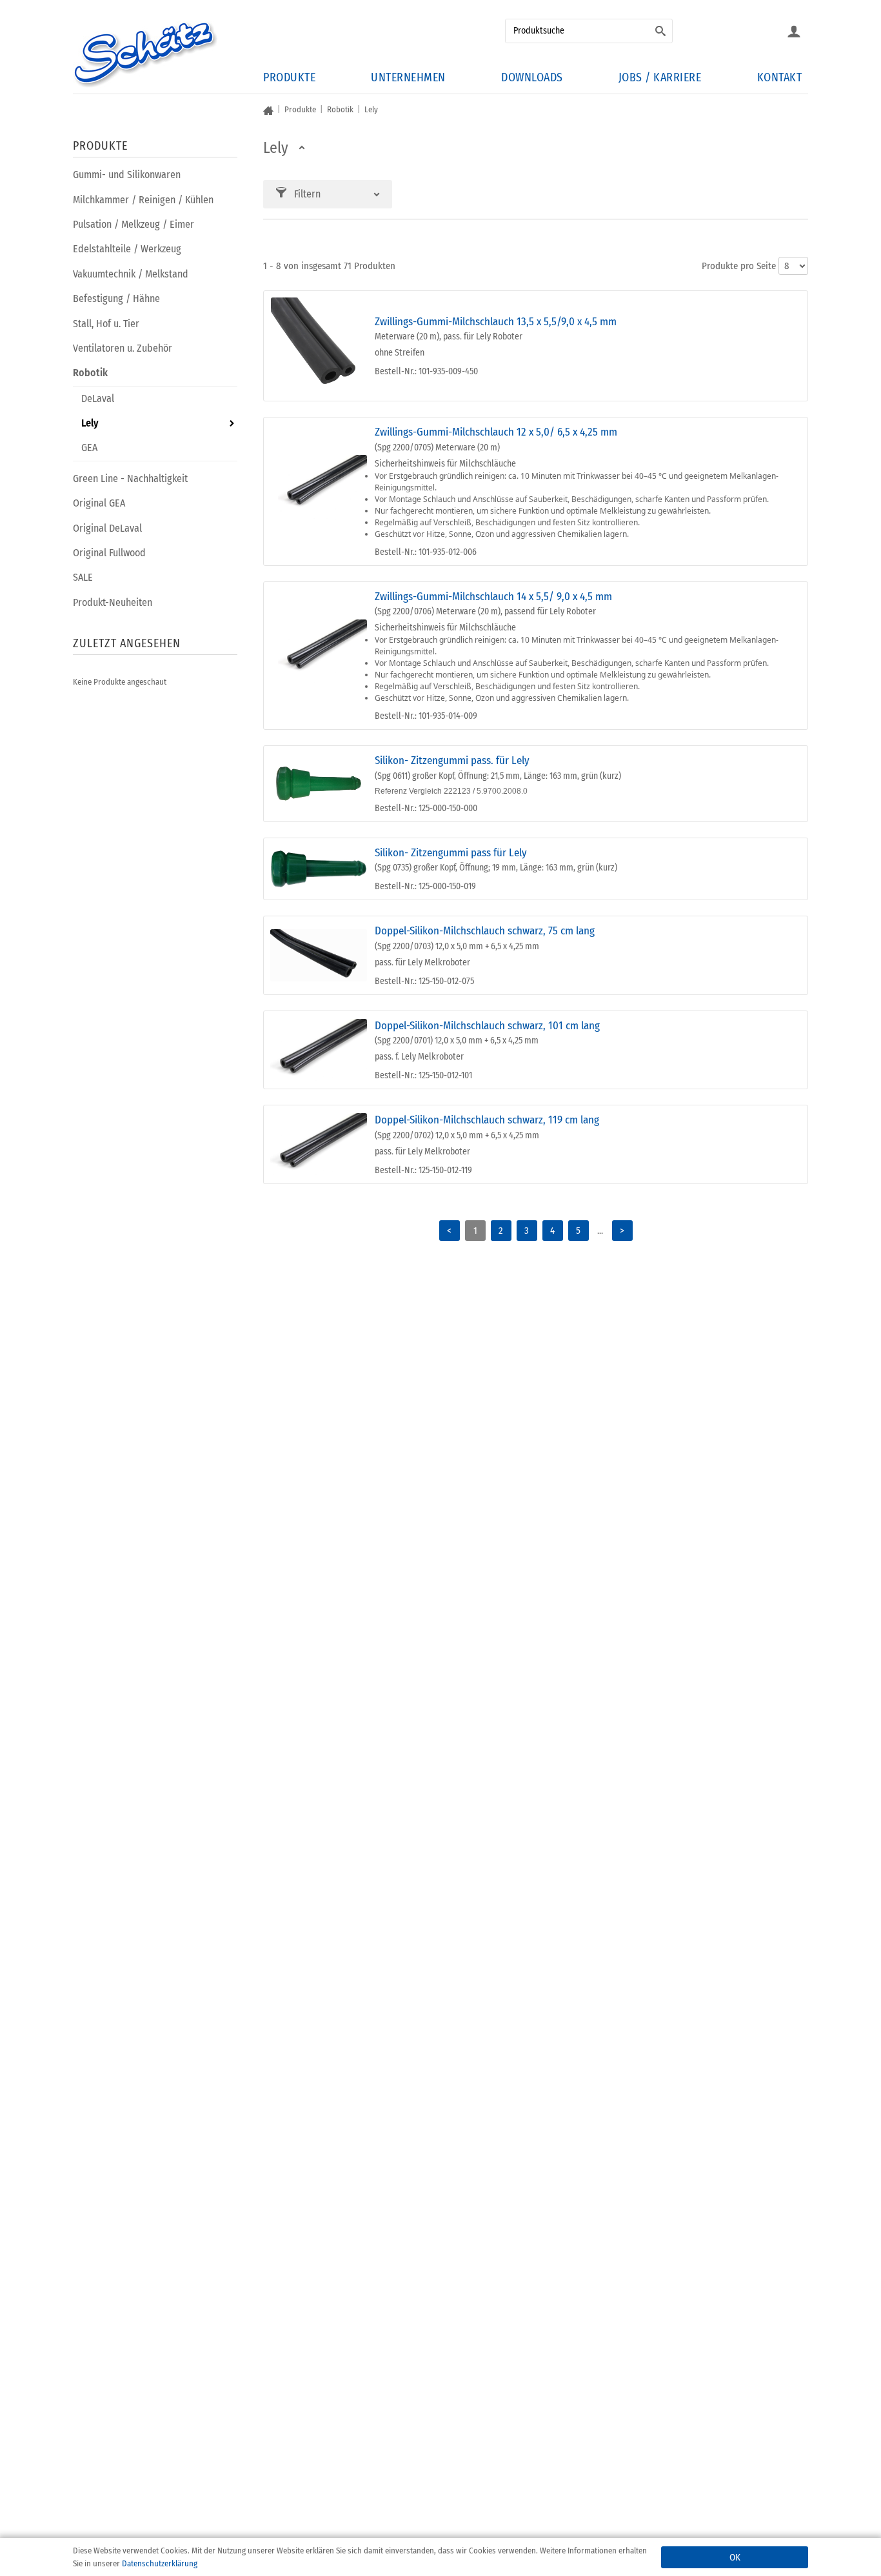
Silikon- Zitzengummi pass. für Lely (452, 760)
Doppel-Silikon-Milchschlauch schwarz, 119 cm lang (487, 1120)
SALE (83, 577)
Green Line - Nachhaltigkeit (130, 478)
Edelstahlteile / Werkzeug (127, 249)
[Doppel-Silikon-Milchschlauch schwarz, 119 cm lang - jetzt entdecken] (319, 1144)
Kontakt (780, 77)
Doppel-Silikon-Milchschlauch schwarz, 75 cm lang (485, 931)
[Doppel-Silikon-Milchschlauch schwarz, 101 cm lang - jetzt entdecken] (319, 1050)
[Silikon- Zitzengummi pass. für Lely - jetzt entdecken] (319, 784)
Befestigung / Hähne (116, 298)
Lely (90, 423)
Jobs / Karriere (660, 77)
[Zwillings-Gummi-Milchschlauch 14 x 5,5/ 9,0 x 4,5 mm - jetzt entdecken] (319, 656)
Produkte (289, 77)
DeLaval (98, 398)
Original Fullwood (109, 553)
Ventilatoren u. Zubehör (123, 348)
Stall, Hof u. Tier (106, 324)
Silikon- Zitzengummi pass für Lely (451, 853)
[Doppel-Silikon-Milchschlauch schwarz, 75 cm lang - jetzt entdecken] (319, 955)
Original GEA (99, 503)
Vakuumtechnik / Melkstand (131, 274)
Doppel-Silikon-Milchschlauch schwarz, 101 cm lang (487, 1026)
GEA (89, 448)
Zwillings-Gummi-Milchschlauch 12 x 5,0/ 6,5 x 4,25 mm (496, 432)
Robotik (90, 373)
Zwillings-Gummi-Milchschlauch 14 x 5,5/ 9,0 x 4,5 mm (493, 597)
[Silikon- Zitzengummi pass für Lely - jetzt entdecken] (319, 869)
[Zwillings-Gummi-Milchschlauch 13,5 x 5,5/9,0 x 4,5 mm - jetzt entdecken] (319, 346)
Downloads (532, 77)
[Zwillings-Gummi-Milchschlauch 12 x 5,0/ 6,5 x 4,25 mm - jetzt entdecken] (319, 491)
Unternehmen (408, 77)
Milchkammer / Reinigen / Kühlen (143, 200)
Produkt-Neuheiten (113, 602)
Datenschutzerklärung (160, 2563)
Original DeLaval (107, 528)
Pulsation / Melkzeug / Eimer (134, 224)
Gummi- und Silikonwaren (127, 175)
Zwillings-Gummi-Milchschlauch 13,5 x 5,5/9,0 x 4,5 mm (496, 322)
